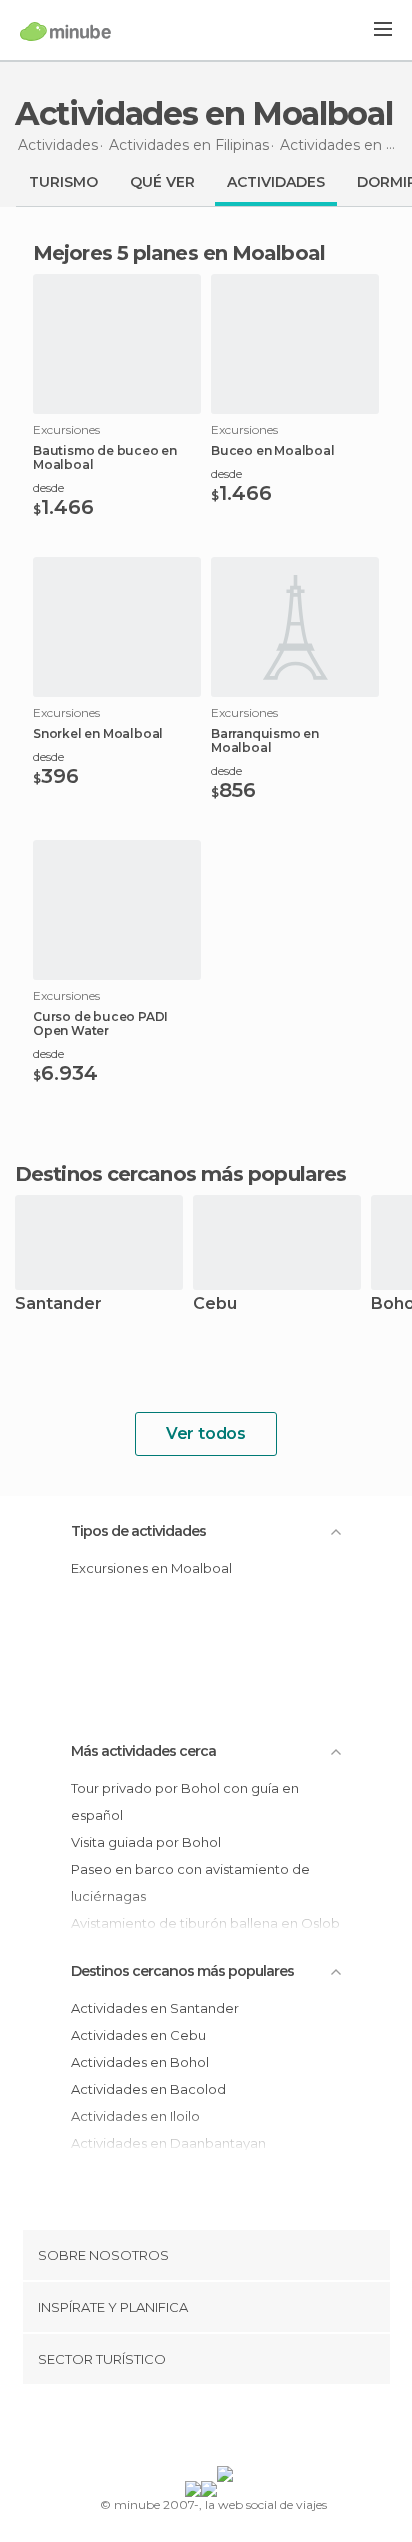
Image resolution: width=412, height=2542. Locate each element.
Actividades (276, 182)
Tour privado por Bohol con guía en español (185, 1801)
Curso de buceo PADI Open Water (100, 1024)
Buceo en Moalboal (273, 451)
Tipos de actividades (138, 1531)
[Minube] (65, 31)
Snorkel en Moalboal (98, 734)
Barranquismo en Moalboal (265, 741)
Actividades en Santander (155, 2008)
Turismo (63, 182)
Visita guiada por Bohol (146, 1842)
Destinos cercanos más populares (180, 1174)
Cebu (215, 1304)
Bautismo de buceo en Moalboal (105, 458)
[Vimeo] (227, 2429)
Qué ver (162, 182)
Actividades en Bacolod (148, 2089)
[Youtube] (253, 2429)
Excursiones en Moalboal (151, 1568)
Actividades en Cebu (138, 2035)
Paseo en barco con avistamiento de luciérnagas (190, 1882)
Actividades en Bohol (140, 2062)
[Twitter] (201, 2429)
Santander (58, 1304)
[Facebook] (175, 2429)
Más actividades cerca (143, 1751)
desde (48, 487)
